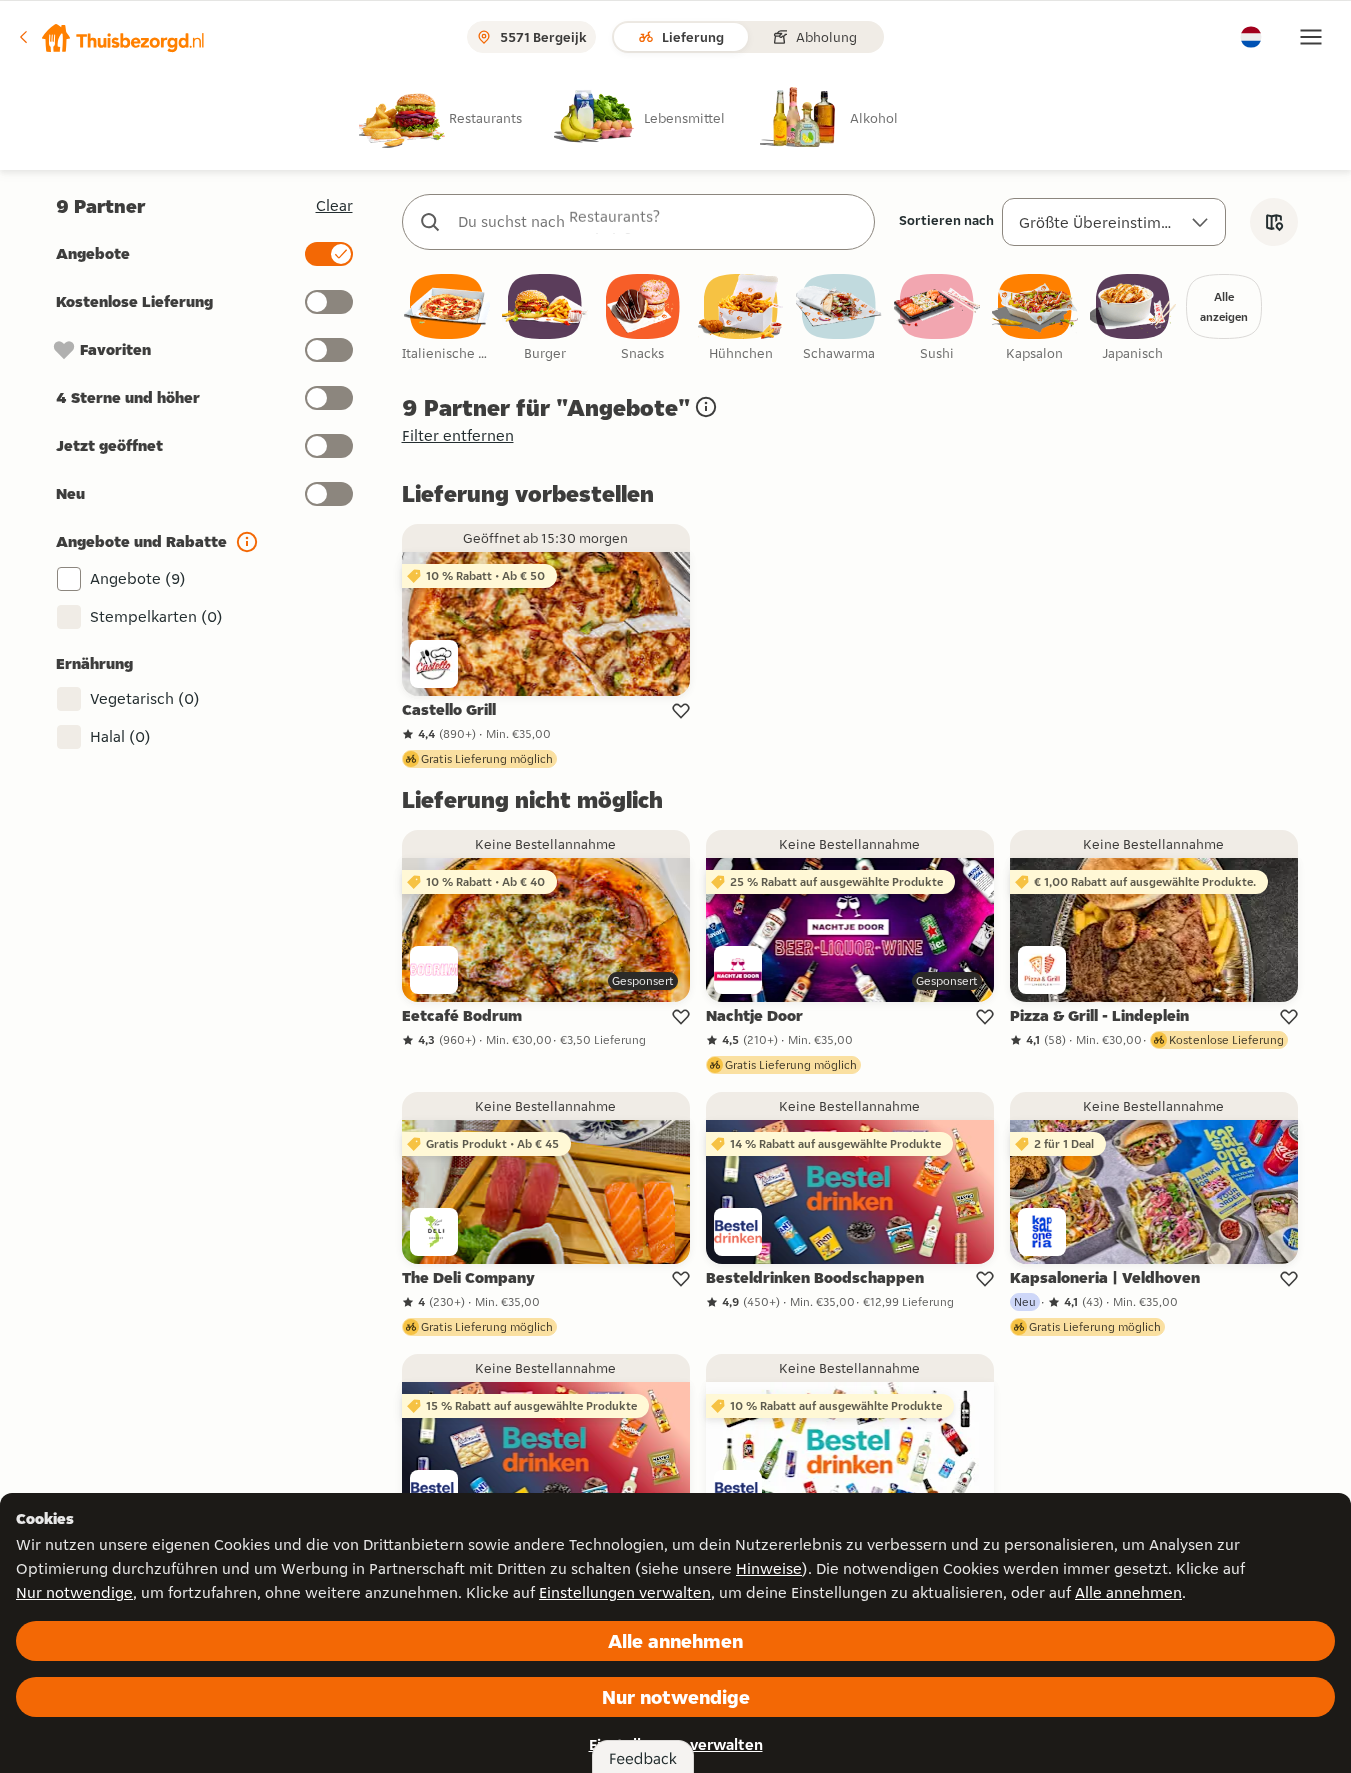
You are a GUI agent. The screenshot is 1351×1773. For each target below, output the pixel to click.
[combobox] (658, 222)
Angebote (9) (138, 578)
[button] (111, 37)
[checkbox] (447, 318)
